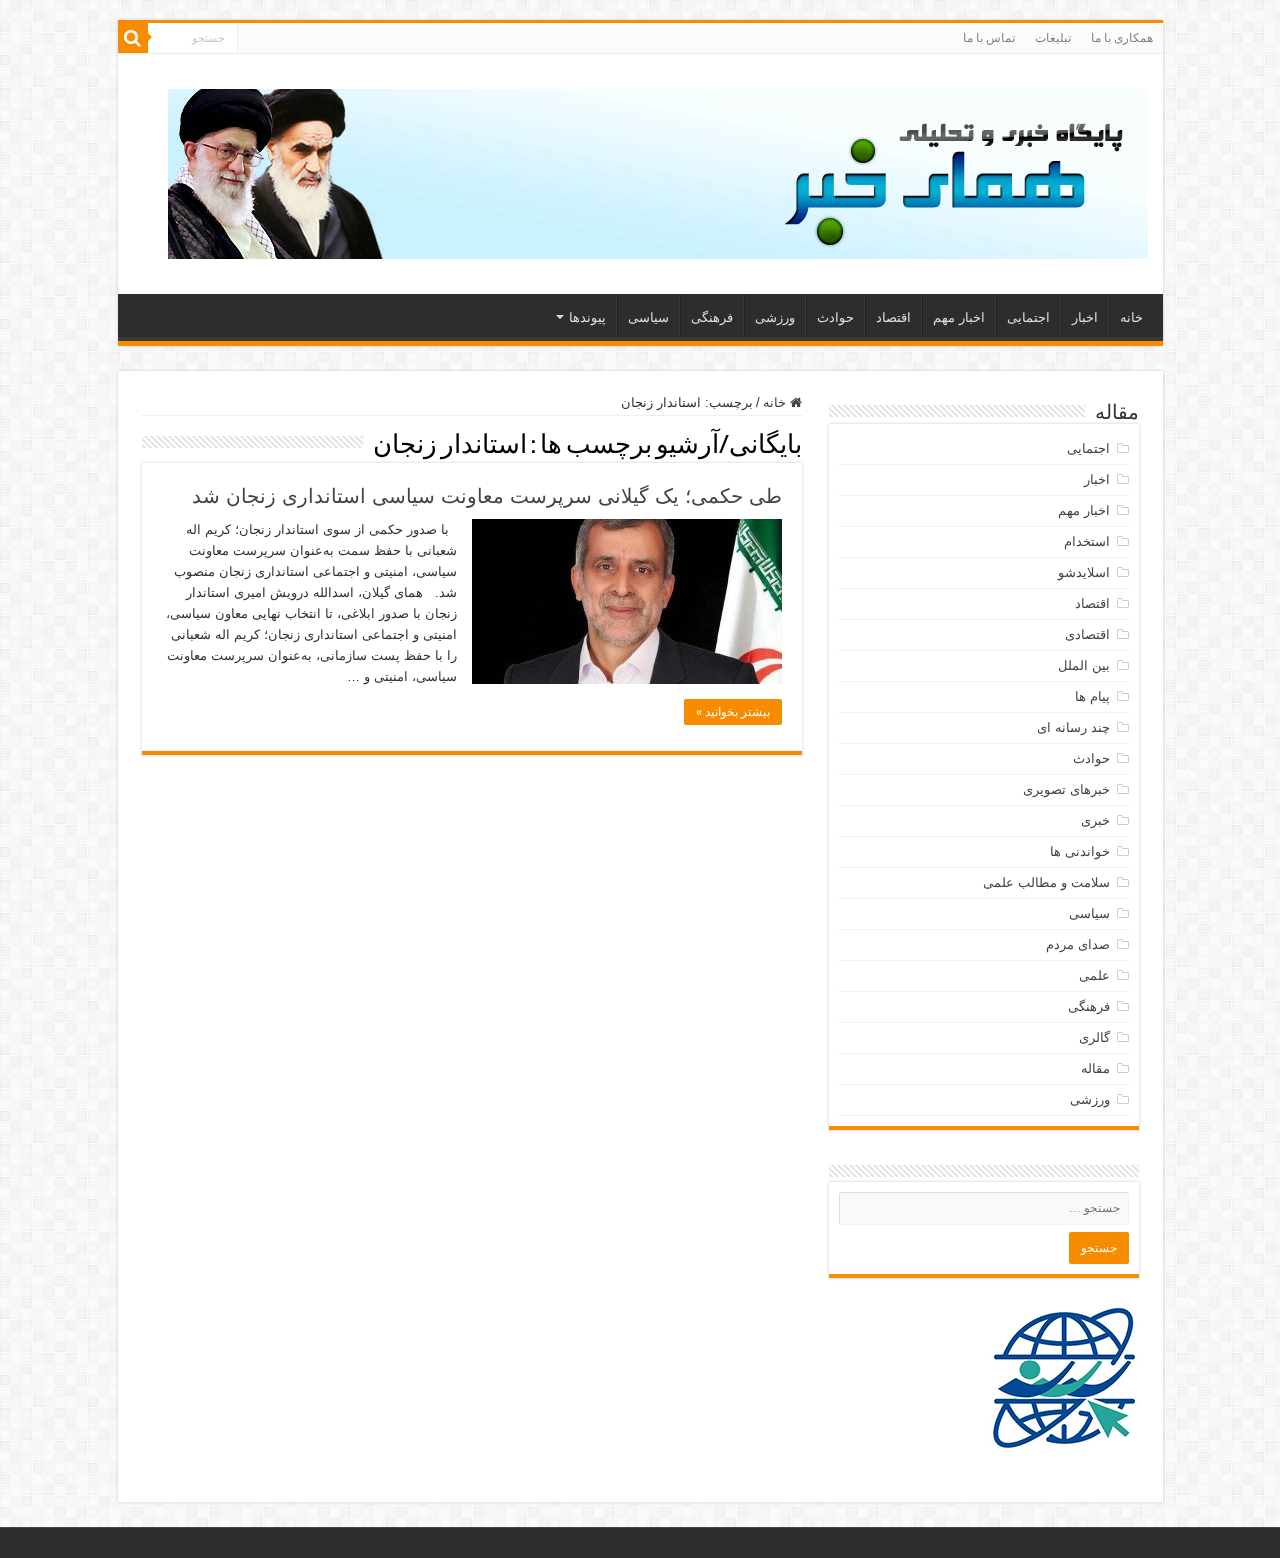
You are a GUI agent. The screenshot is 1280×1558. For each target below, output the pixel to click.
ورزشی (775, 317)
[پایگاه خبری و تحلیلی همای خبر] (658, 170)
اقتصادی (1087, 634)
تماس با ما (989, 38)
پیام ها (1092, 696)
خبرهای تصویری (1066, 789)
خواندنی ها (1080, 851)
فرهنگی (712, 317)
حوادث (835, 317)
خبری (1095, 820)
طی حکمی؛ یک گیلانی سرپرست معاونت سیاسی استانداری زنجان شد (487, 496)
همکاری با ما (1122, 38)
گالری (1094, 1037)
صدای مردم (1078, 944)
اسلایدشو (1084, 572)
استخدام (1087, 541)
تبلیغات (1053, 38)
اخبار (1085, 317)
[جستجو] (133, 38)
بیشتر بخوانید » (733, 712)
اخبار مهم (959, 317)
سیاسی (648, 317)
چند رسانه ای (1073, 727)
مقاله (1095, 1068)
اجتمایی (1028, 317)
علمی (1094, 975)
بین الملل (1084, 665)
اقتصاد (893, 317)
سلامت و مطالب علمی (1046, 882)
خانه (1131, 317)
